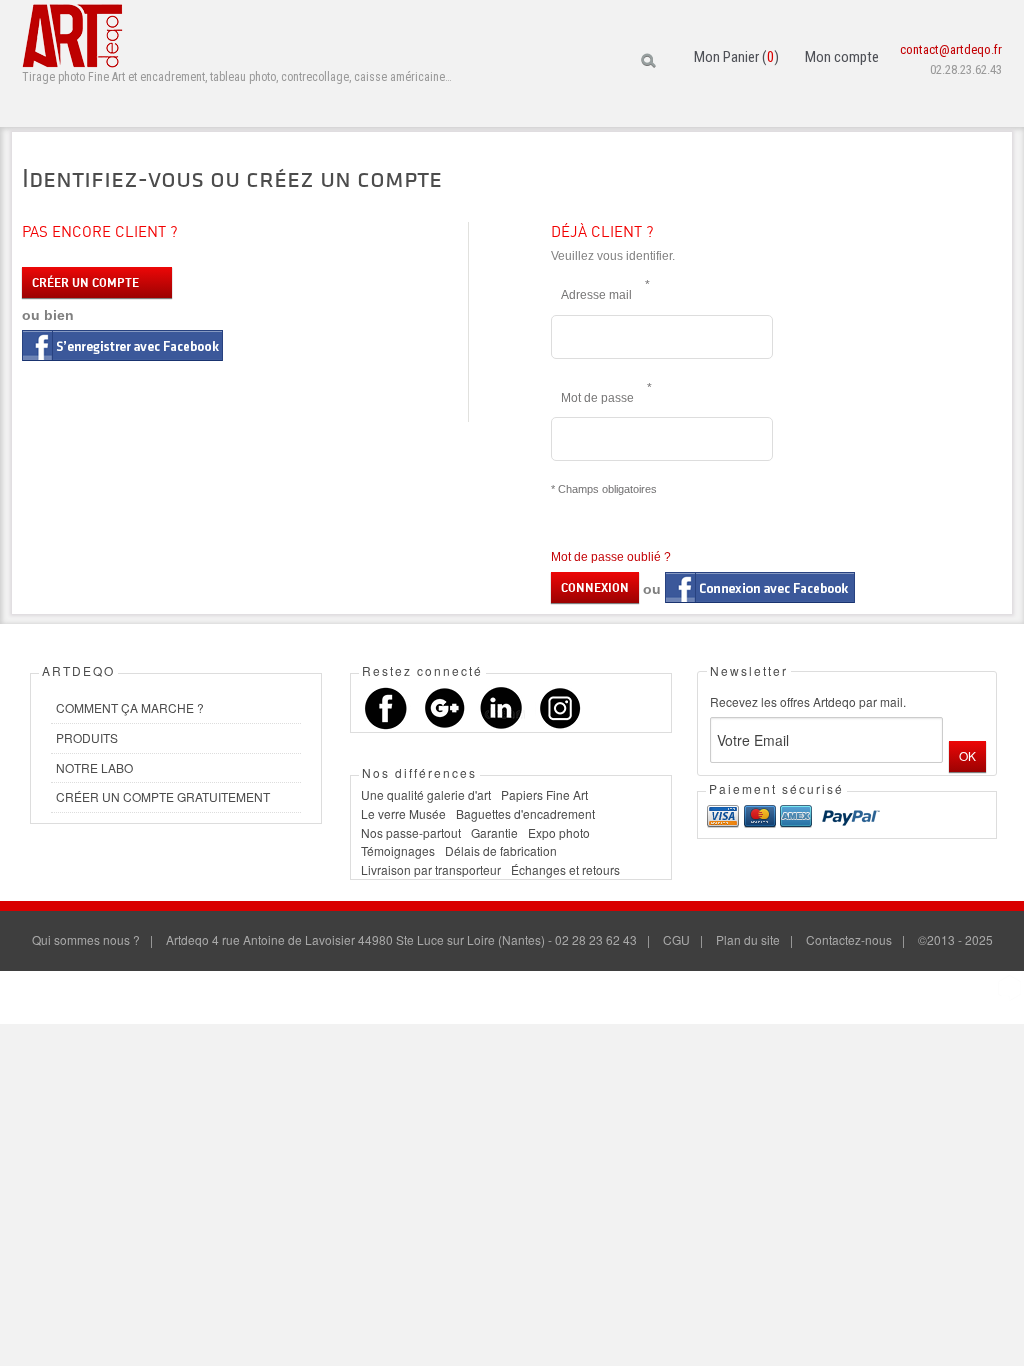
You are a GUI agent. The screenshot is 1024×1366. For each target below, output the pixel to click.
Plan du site (748, 939)
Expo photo (559, 832)
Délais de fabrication (501, 850)
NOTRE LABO (94, 767)
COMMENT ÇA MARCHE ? (130, 707)
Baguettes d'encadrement (525, 813)
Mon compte (842, 57)
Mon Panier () (736, 57)
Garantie (494, 832)
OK (967, 755)
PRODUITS (87, 737)
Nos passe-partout (411, 832)
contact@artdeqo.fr (951, 49)
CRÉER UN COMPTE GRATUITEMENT (163, 796)
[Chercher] (650, 61)
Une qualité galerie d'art (426, 794)
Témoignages (398, 850)
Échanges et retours (565, 869)
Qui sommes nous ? (86, 939)
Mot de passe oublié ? (611, 557)
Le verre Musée (403, 813)
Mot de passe (602, 393)
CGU (676, 939)
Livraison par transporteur (431, 869)
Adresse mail (601, 290)
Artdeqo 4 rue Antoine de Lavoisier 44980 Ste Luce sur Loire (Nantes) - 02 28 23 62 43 (401, 939)
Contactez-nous (849, 939)
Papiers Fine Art (544, 794)
